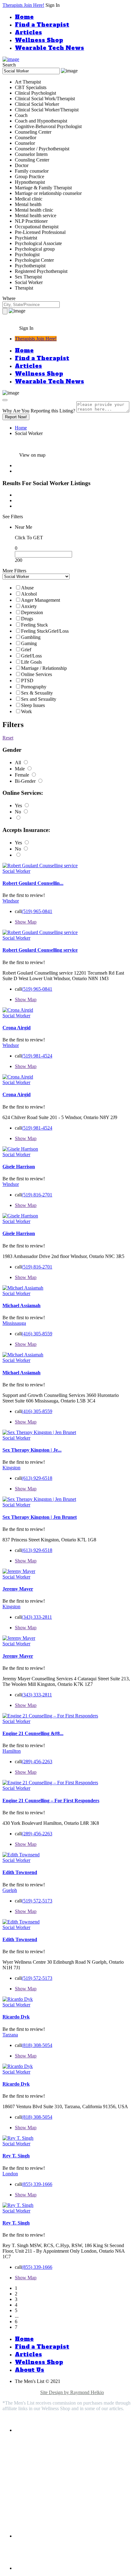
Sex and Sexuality (39, 699)
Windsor (11, 901)
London (10, 2174)
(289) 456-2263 (37, 1762)
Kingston (11, 1468)
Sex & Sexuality (37, 693)
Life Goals (31, 662)
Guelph (10, 1890)
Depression (32, 612)
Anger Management (41, 600)
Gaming (29, 643)
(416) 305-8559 (37, 1334)
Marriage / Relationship (44, 668)
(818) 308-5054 (37, 2045)
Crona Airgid (17, 1028)
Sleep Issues (33, 705)
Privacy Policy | (31, 2387)
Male (20, 769)
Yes (19, 806)
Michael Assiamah (21, 1305)
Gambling (31, 637)
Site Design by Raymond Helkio (72, 2392)
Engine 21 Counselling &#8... (33, 1733)
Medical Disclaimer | (67, 2387)
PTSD (27, 681)
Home (24, 17)
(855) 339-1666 (37, 2184)
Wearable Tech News (49, 48)
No (19, 812)
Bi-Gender (26, 781)
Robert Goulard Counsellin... (33, 883)
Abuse (27, 588)
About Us (30, 2370)
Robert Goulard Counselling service (40, 950)
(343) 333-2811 (37, 1617)
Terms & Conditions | (109, 2387)
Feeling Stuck (34, 625)
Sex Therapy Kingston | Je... (32, 1450)
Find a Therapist (42, 25)
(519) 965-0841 (37, 911)
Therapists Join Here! (23, 5)
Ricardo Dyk (16, 2017)
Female (23, 775)
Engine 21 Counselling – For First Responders (51, 1801)
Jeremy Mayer (18, 1589)
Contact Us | (28, 2392)
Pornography (34, 687)
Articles (28, 32)
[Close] (5, 400)
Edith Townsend (20, 1872)
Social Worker (16, 871)
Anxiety (29, 606)
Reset (8, 738)
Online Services (36, 674)
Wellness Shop (39, 40)
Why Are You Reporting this (39, 411)
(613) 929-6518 (37, 1478)
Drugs (27, 619)
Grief (26, 650)
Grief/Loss (31, 656)
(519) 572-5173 (37, 1901)
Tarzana (10, 2035)
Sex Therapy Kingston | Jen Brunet (40, 1517)
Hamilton (12, 1751)
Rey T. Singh (16, 2156)
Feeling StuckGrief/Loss (45, 631)
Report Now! (16, 417)
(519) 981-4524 (37, 1056)
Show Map (26, 922)
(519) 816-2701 (37, 1195)
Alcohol (29, 594)
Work (26, 711)
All (19, 762)
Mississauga (14, 1323)
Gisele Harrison (19, 1167)
